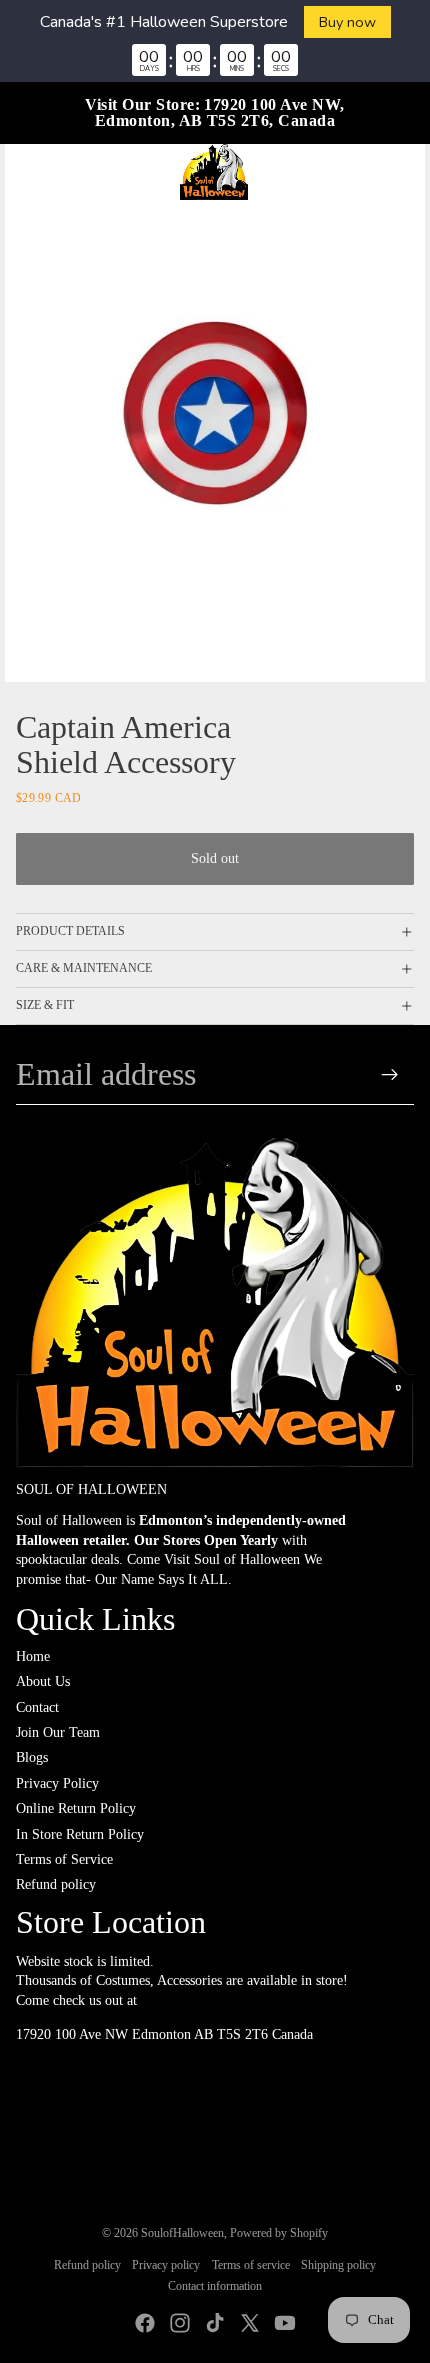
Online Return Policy (76, 1808)
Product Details (70, 931)
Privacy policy (166, 2265)
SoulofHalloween (182, 2233)
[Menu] (23, 172)
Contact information (215, 2286)
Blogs (32, 1757)
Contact (37, 1707)
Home (33, 1656)
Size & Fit (45, 1005)
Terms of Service (64, 1859)
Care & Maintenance (84, 968)
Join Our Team (58, 1732)
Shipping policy (338, 2265)
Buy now (347, 22)
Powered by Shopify (279, 2233)
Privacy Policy (57, 1783)
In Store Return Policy (80, 1834)
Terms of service (251, 2265)
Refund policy (56, 1884)
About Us (43, 1681)
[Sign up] (390, 1074)
